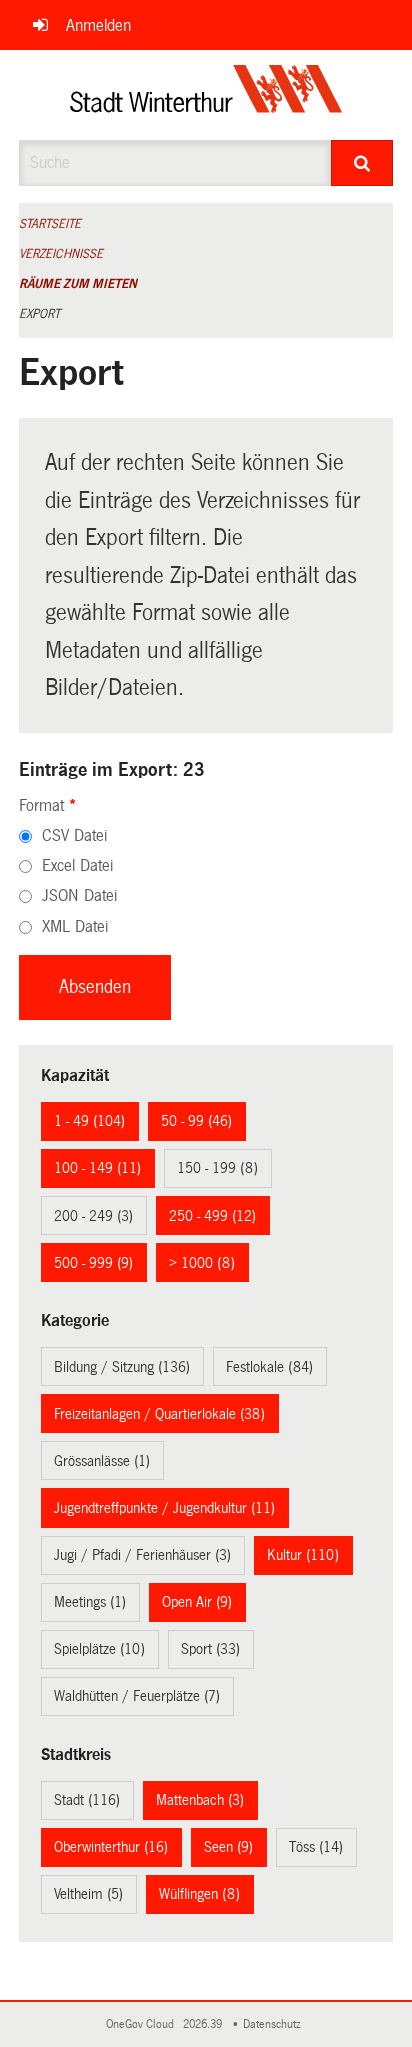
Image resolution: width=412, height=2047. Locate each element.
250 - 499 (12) (212, 1216)
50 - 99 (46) (196, 1121)
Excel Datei (77, 865)
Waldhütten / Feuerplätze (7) (137, 1696)
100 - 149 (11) (97, 1168)
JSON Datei (79, 895)
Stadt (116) (87, 1800)
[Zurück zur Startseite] (206, 95)
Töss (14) (316, 1847)
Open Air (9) (197, 1602)
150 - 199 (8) (217, 1168)
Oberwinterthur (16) (111, 1847)
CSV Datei (74, 835)
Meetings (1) (90, 1602)
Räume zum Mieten (78, 284)
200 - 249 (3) (93, 1216)
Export (39, 314)
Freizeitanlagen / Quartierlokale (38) (159, 1414)
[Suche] (362, 163)
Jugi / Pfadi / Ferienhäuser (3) (142, 1555)
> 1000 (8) (202, 1263)
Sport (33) (210, 1649)
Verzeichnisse (61, 254)
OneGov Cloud (143, 2024)
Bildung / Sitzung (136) (122, 1367)
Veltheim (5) (88, 1894)
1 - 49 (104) (89, 1121)
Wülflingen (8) (199, 1894)
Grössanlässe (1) (102, 1461)
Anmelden (98, 25)
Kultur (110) (303, 1555)
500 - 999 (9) (93, 1263)
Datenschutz (275, 2024)
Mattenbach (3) (200, 1800)
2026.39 (204, 2024)
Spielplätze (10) (99, 1649)
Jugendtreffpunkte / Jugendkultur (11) (164, 1508)
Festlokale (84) (269, 1367)
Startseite (50, 224)
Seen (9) (228, 1847)
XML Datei (75, 926)
